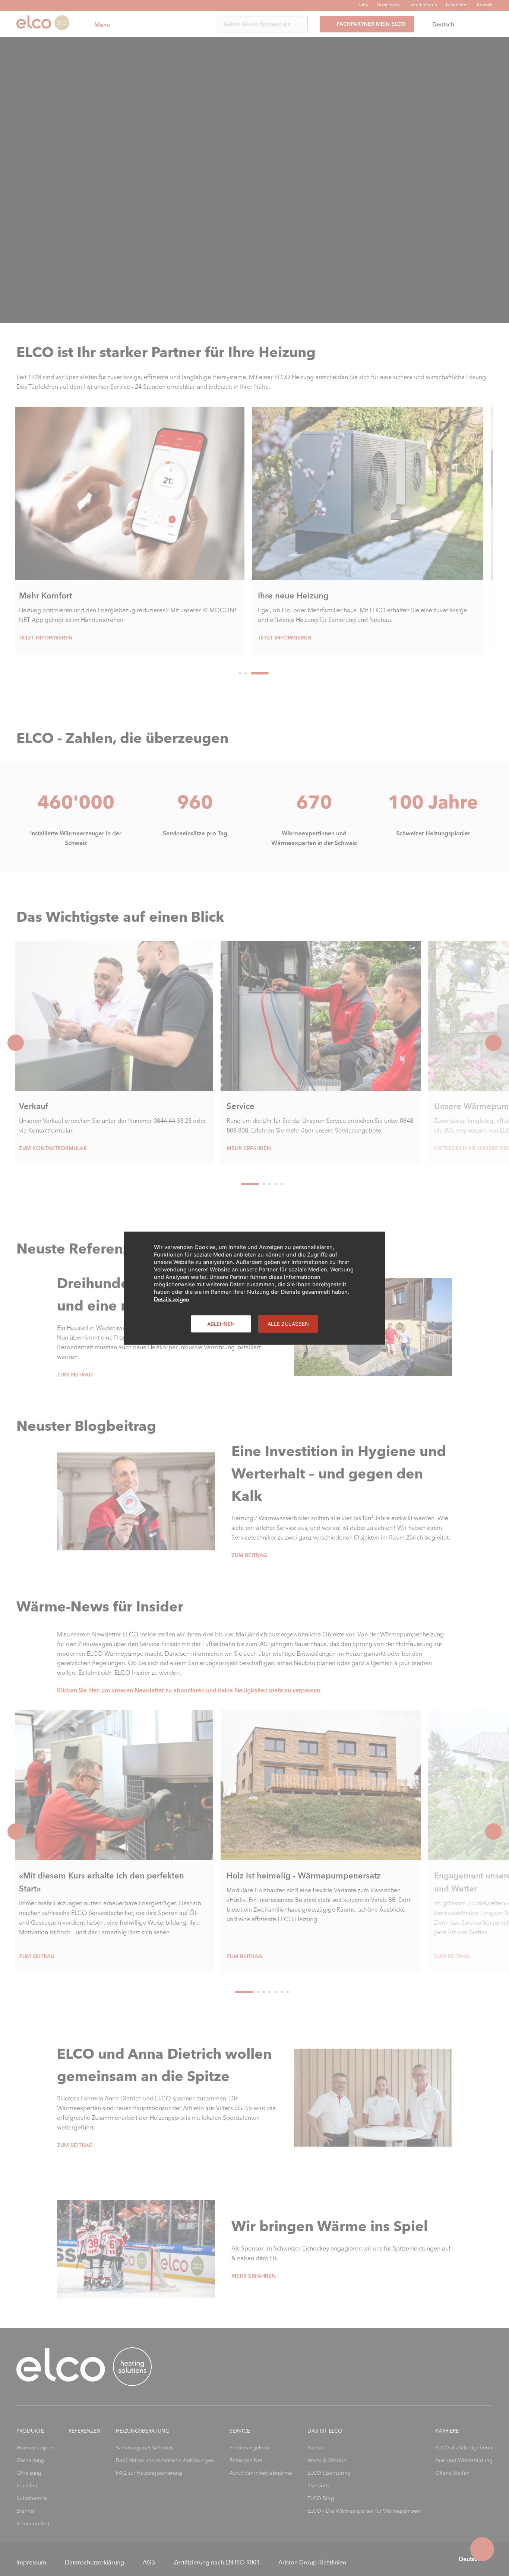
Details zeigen (171, 1299)
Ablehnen (221, 1323)
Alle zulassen (288, 1323)
